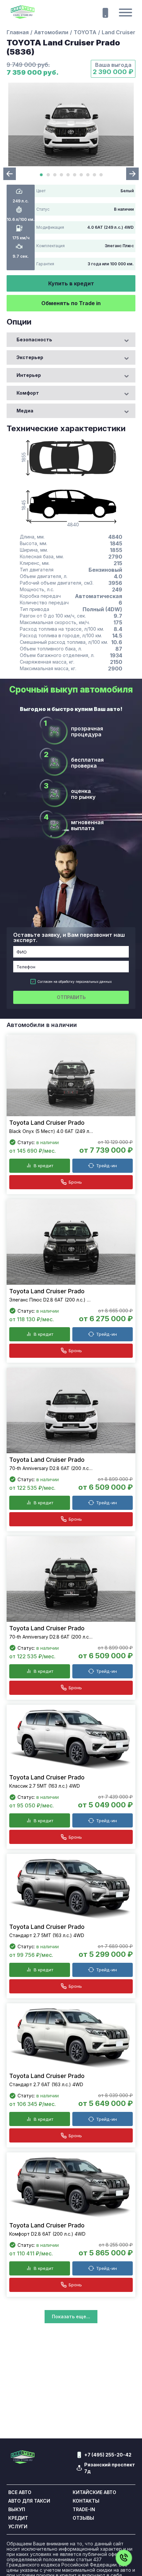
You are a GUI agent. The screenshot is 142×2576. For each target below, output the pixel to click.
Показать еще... (71, 2316)
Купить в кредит (71, 283)
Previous (10, 174)
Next (132, 174)
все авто (20, 2492)
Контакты (86, 2501)
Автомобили (51, 32)
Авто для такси (29, 2501)
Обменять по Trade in (71, 303)
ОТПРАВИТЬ (71, 997)
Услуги (18, 2527)
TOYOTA (85, 32)
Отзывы (83, 2518)
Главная (18, 32)
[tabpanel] (71, 124)
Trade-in (84, 2510)
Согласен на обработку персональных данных (74, 982)
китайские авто (94, 2492)
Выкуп (17, 2510)
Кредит (18, 2518)
